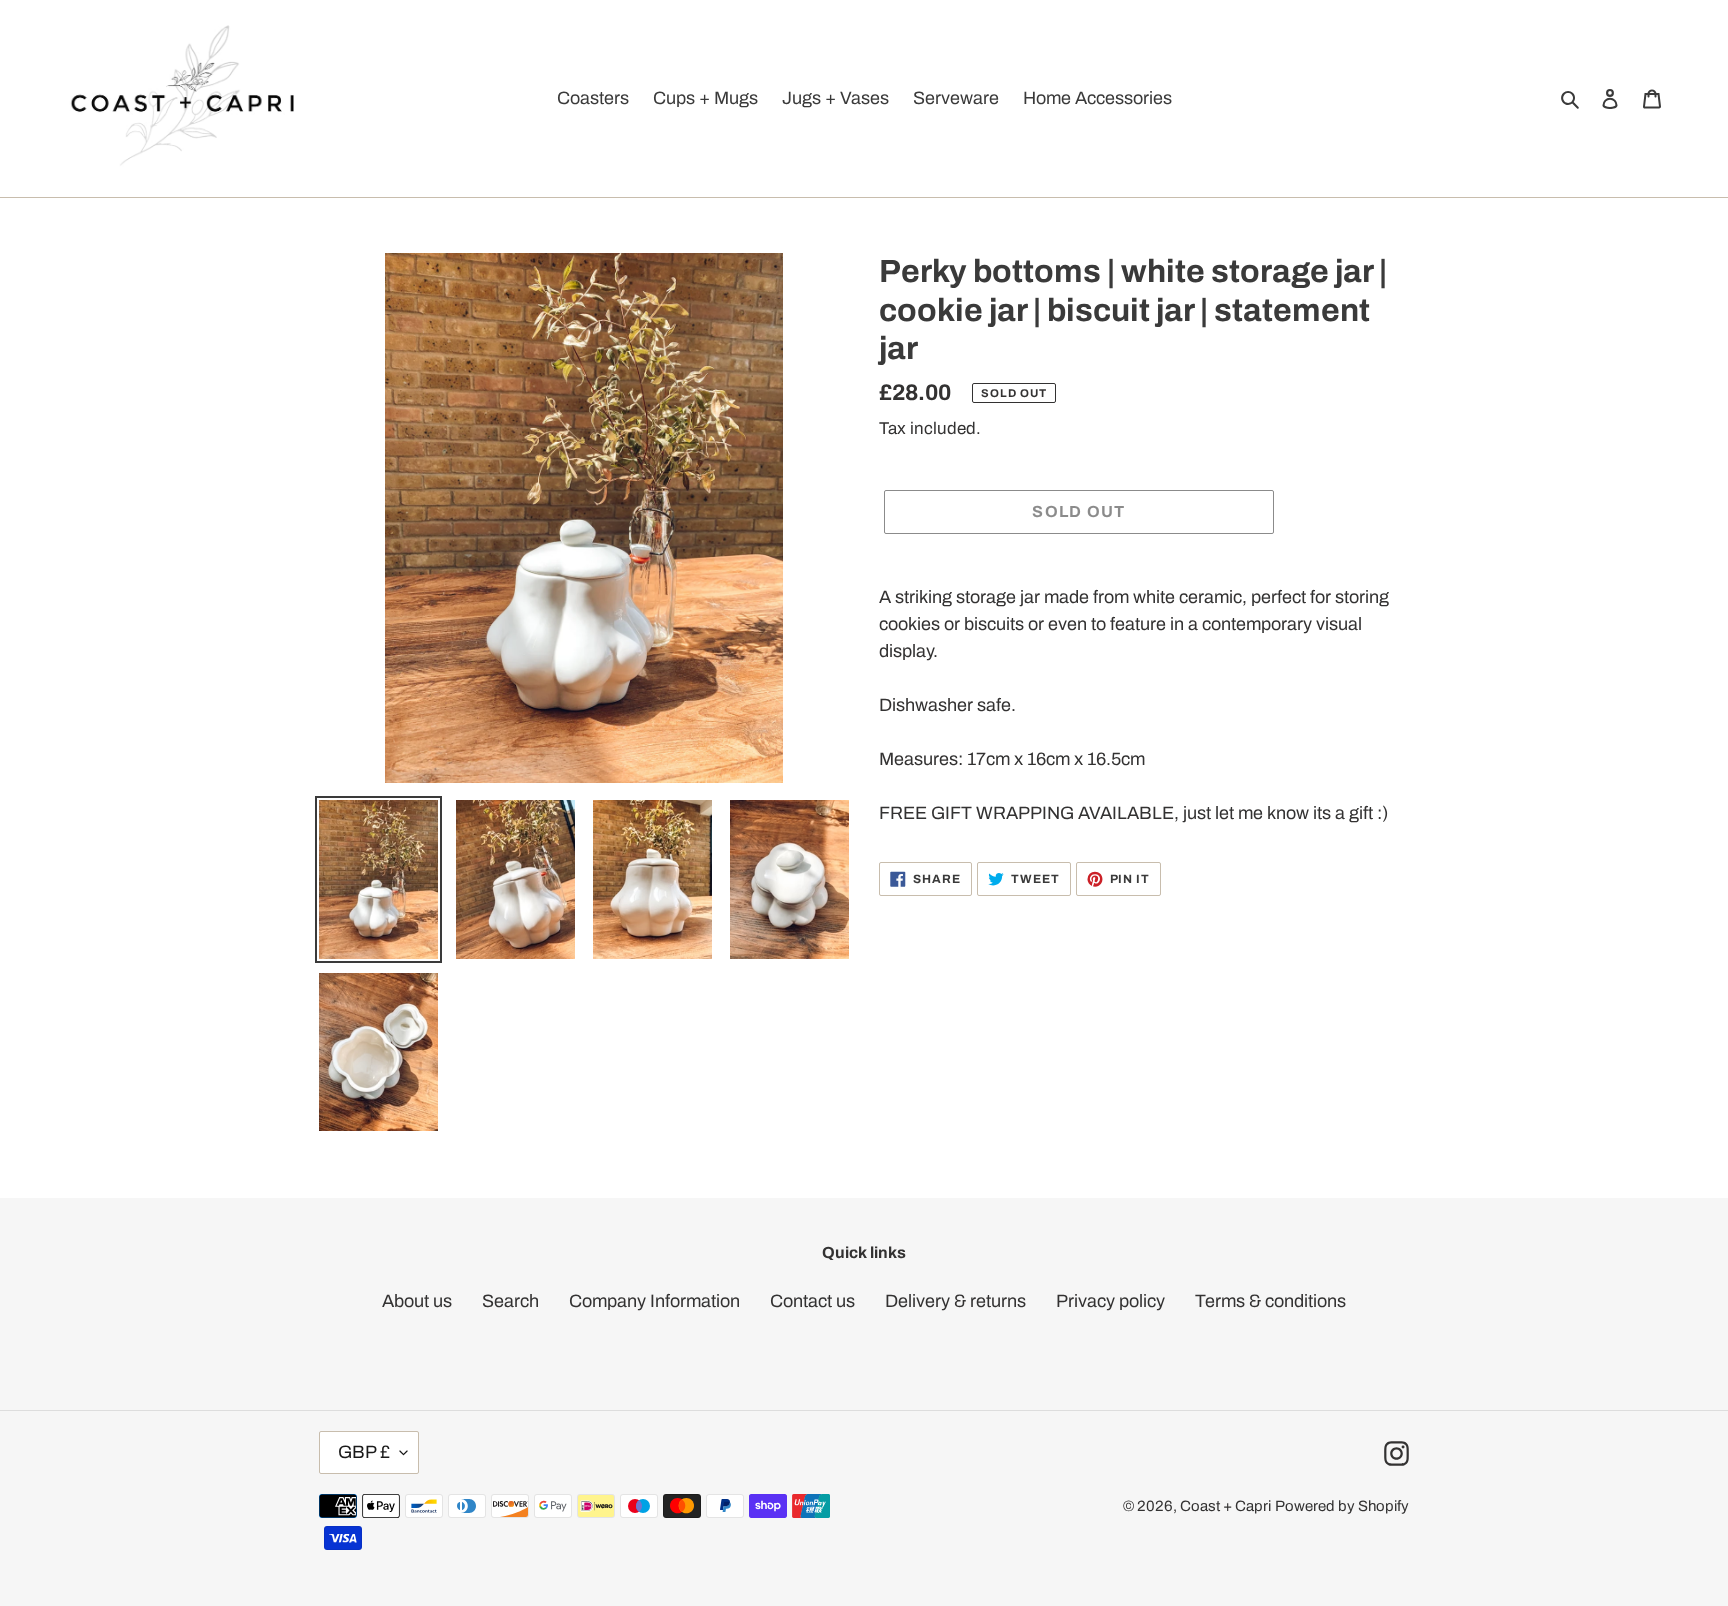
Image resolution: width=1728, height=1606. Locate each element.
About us (417, 1301)
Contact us (812, 1301)
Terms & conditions (1270, 1301)
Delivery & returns (955, 1301)
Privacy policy (1110, 1301)
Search (510, 1301)
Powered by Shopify (1342, 1506)
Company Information (654, 1301)
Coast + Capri (1225, 1506)
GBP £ (364, 1452)
